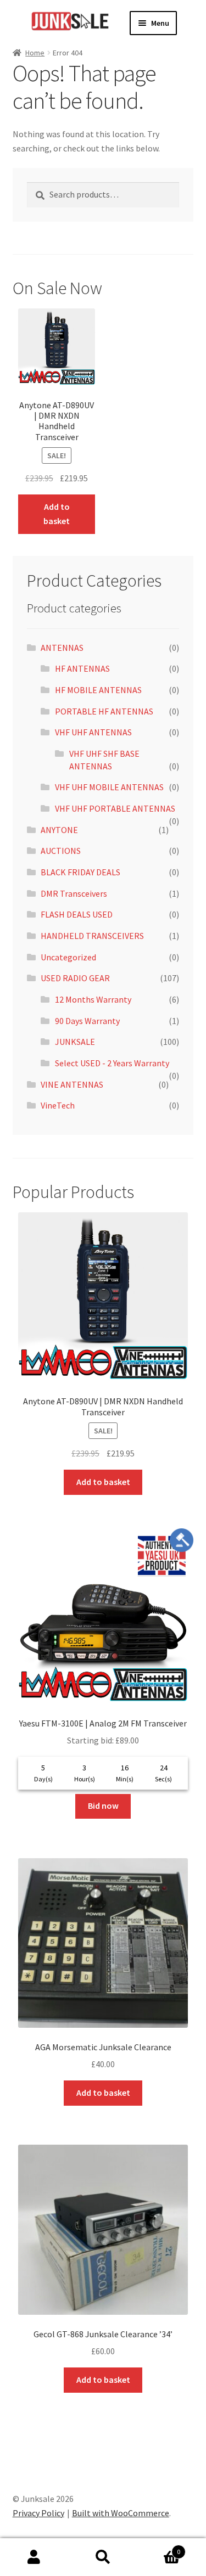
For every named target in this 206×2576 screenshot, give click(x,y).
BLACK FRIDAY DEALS (80, 872)
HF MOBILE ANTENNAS (98, 690)
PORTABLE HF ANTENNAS (104, 711)
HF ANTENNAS (82, 668)
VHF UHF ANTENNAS (93, 732)
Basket (159, 2548)
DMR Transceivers (74, 893)
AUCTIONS (61, 851)
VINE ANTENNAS (72, 1084)
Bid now (103, 1806)
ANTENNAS (62, 648)
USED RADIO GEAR (75, 978)
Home (35, 53)
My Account (34, 2557)
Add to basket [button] (57, 514)
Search (103, 2557)
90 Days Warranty (87, 1021)
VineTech (58, 1105)
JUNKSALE (75, 1042)
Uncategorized (68, 957)
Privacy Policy (38, 2513)
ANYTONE (59, 830)
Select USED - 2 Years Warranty (112, 1063)
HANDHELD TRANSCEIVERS (92, 936)
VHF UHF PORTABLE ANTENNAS (115, 808)
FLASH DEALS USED (77, 914)
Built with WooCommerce (121, 2513)
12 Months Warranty (93, 999)
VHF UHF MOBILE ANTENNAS (109, 787)
